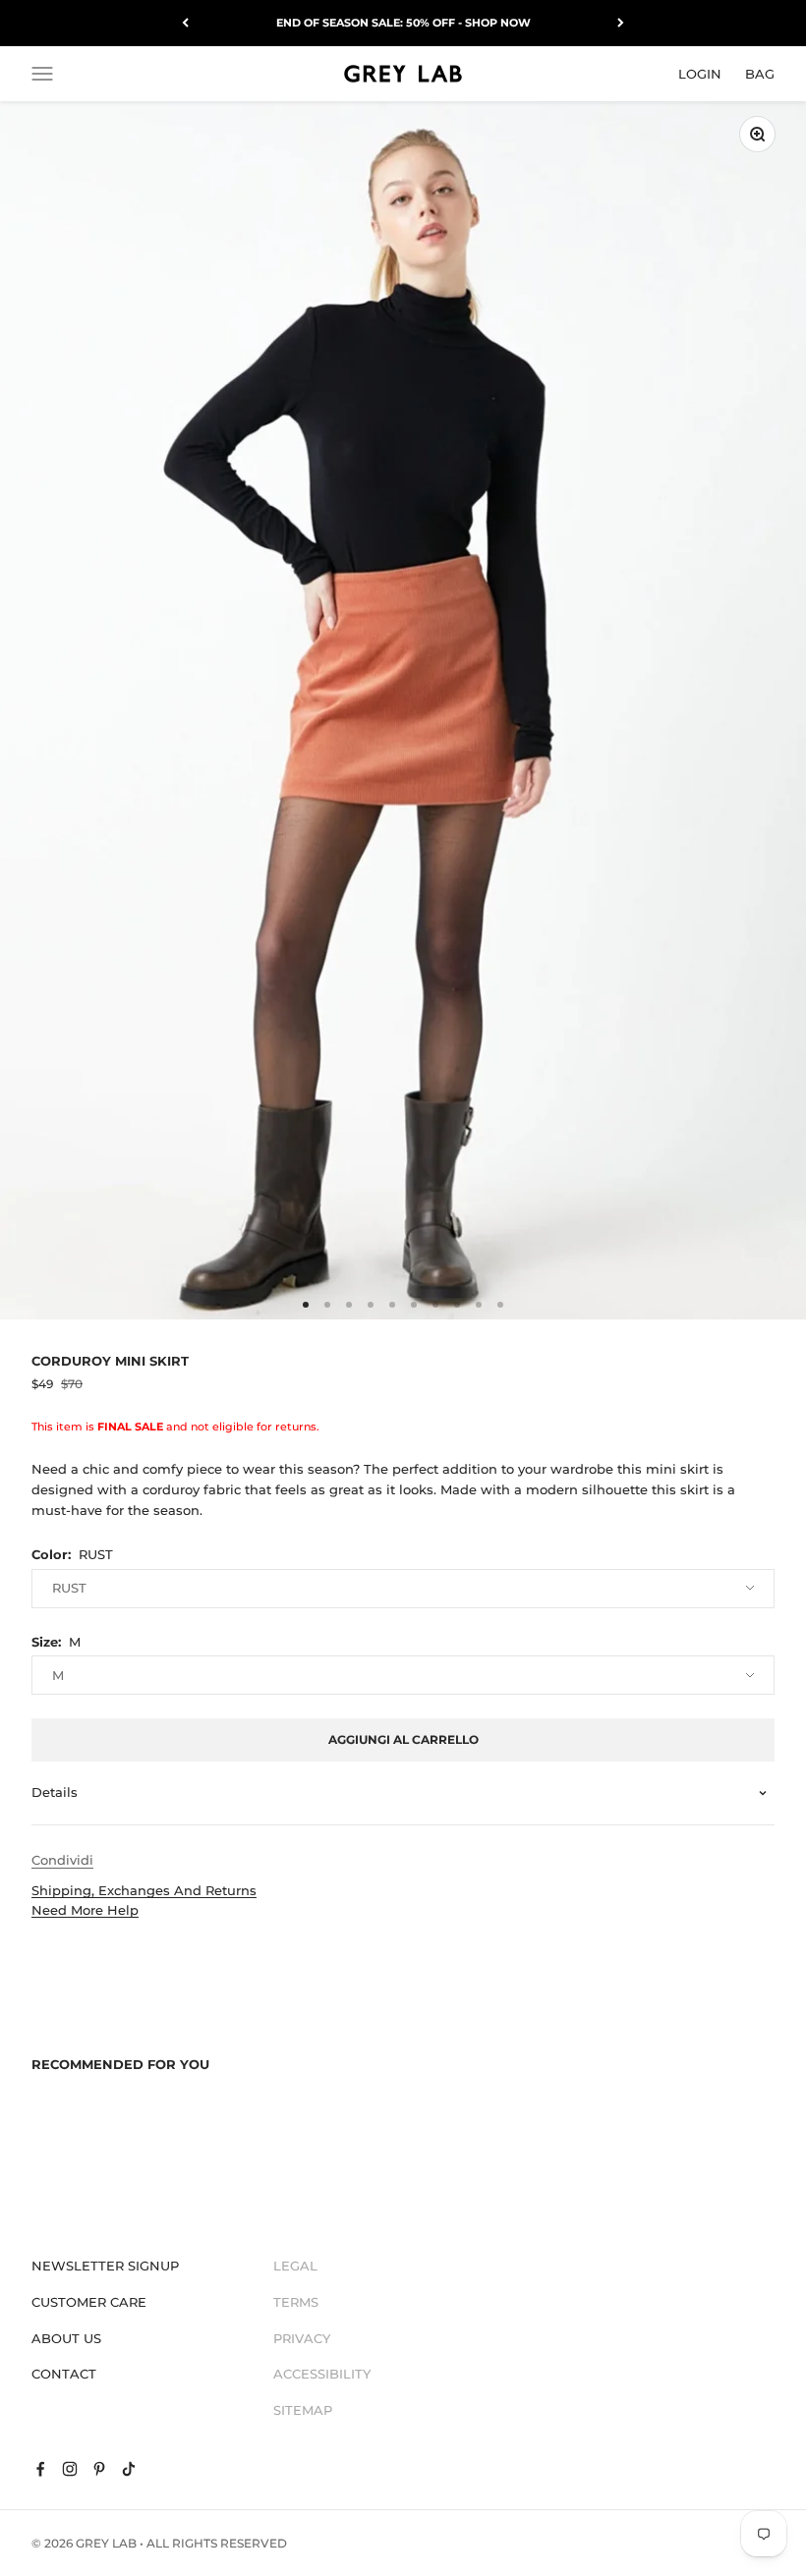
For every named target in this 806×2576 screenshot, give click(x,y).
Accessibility (322, 2374)
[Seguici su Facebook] (40, 2469)
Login (700, 73)
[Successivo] (621, 23)
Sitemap (303, 2410)
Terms (296, 2302)
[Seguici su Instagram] (70, 2469)
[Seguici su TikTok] (129, 2469)
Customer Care (89, 2302)
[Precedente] (185, 23)
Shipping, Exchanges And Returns (144, 1890)
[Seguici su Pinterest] (99, 2469)
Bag (760, 73)
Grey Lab (106, 2543)
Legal (295, 2266)
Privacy (302, 2338)
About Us (66, 2338)
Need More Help (85, 1910)
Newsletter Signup (105, 2266)
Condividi (62, 1860)
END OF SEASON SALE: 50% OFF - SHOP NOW (403, 23)
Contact (64, 2374)
